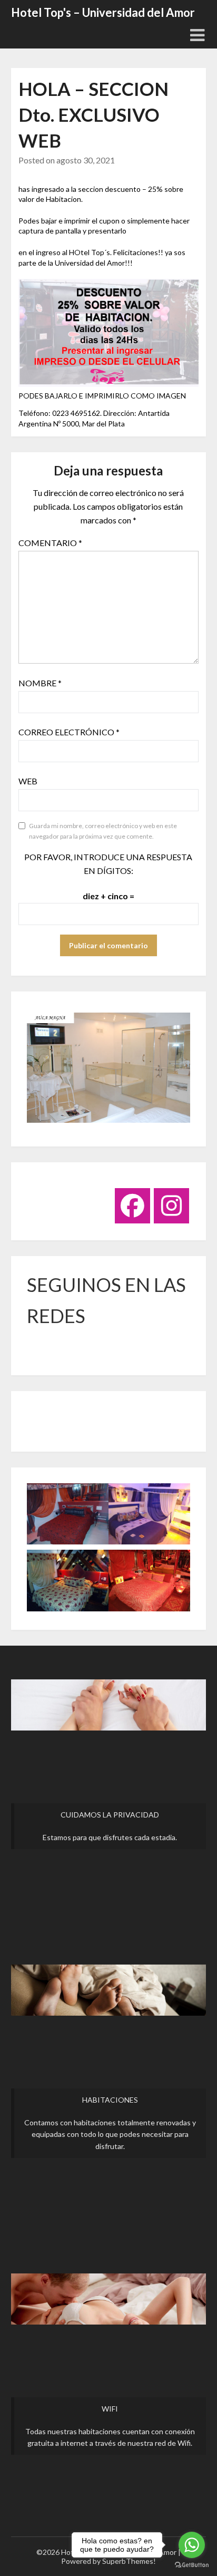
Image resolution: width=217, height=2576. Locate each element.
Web (28, 781)
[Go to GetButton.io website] (192, 2565)
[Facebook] (132, 1206)
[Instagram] (171, 1206)
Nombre (40, 683)
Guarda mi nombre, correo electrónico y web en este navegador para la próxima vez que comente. (103, 831)
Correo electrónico (69, 732)
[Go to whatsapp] (192, 2545)
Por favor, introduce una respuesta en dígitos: (108, 864)
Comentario (50, 543)
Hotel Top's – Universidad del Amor (103, 12)
